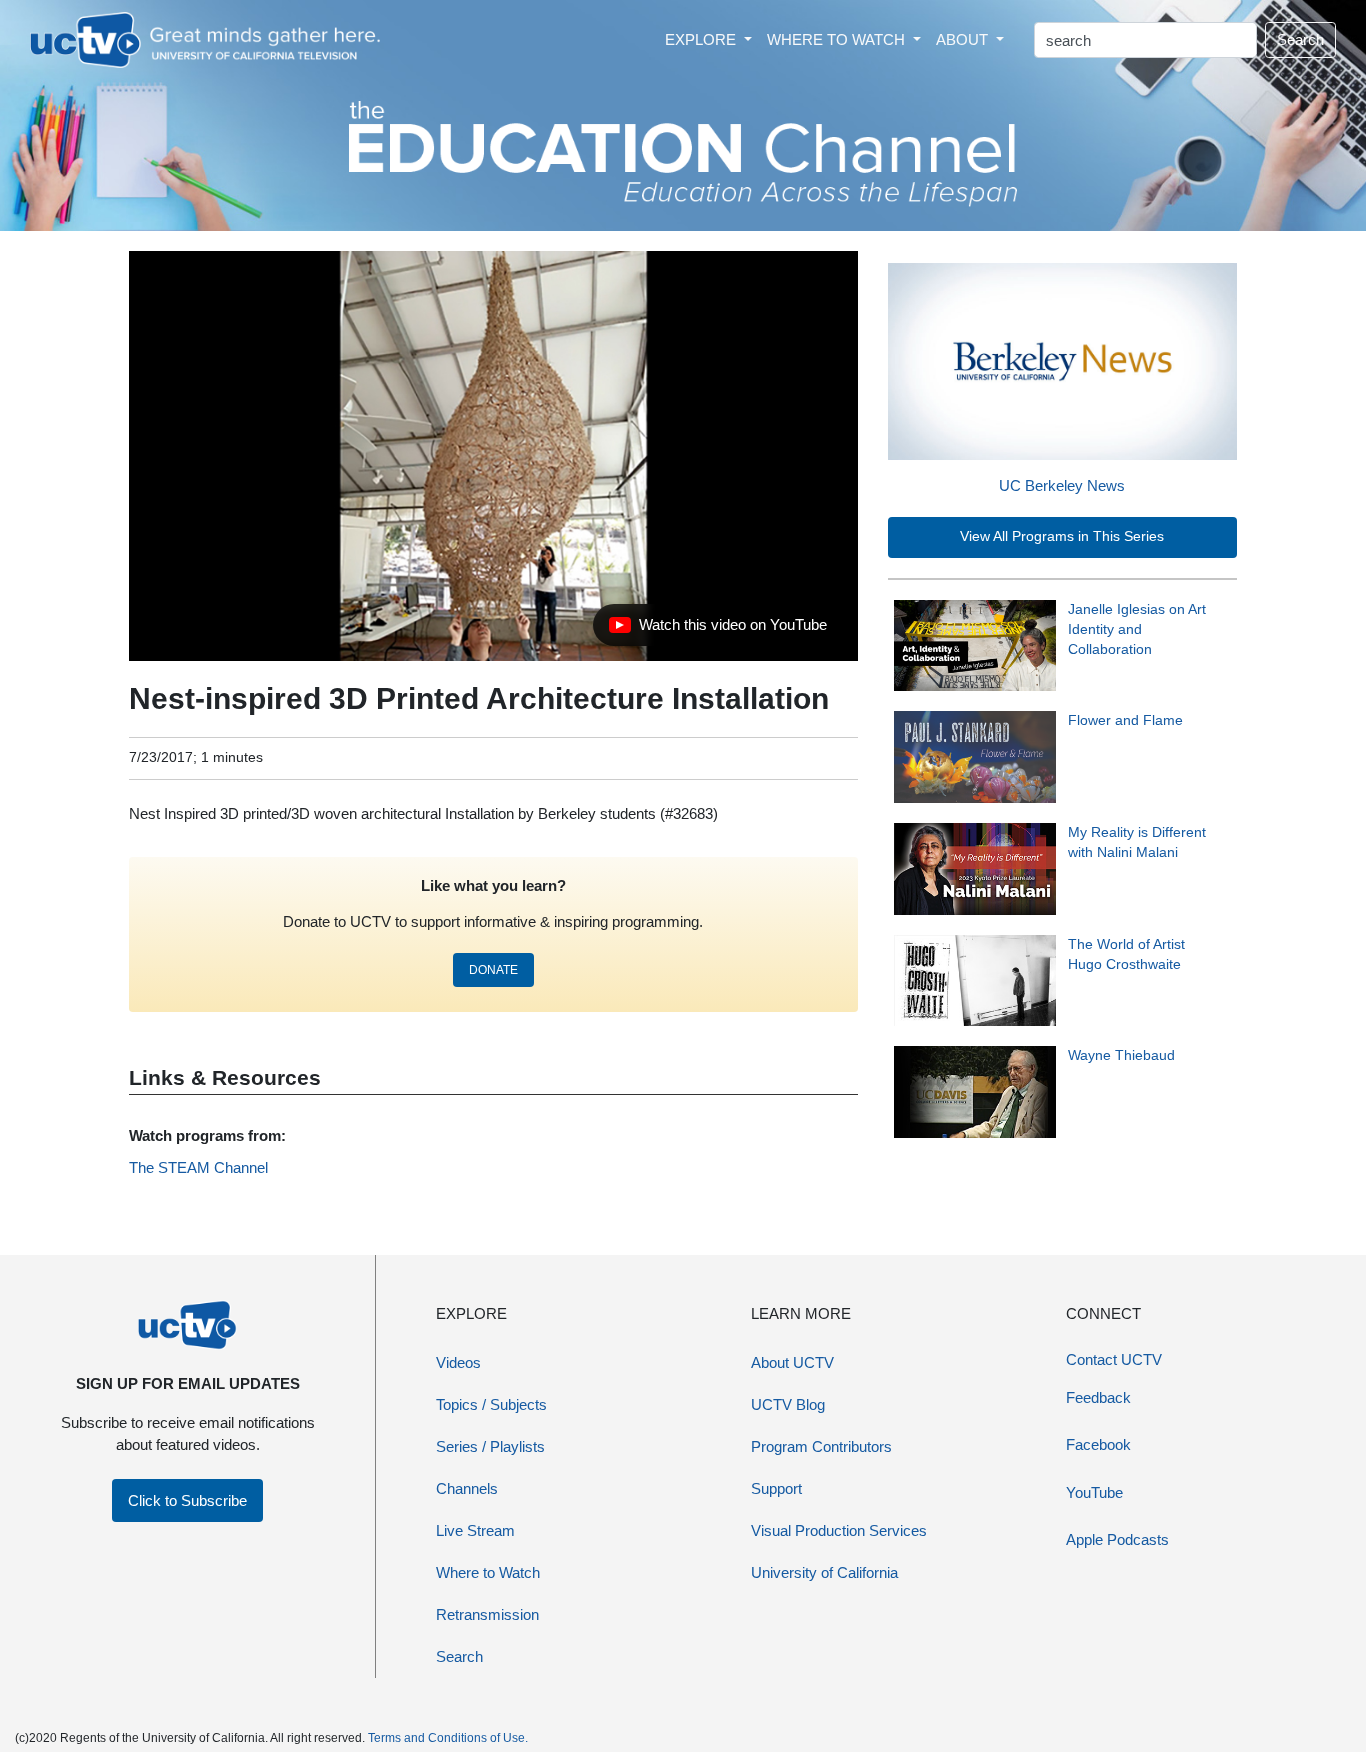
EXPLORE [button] (702, 39)
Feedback (1098, 1397)
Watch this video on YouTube (717, 630)
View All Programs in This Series (1062, 536)
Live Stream (475, 1530)
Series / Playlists (490, 1446)
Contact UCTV (1114, 1359)
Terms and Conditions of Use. (448, 1738)
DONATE (493, 970)
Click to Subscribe (187, 1500)
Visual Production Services (839, 1530)
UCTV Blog (788, 1404)
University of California (824, 1572)
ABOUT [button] (964, 39)
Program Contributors (821, 1446)
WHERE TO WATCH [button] (838, 39)
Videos (458, 1362)
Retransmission (487, 1614)
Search (1300, 39)
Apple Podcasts (1117, 1539)
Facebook (1098, 1444)
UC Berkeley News (1062, 485)
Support (776, 1488)
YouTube (1094, 1492)
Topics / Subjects (491, 1404)
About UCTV (792, 1362)
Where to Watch (488, 1572)
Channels (467, 1488)
